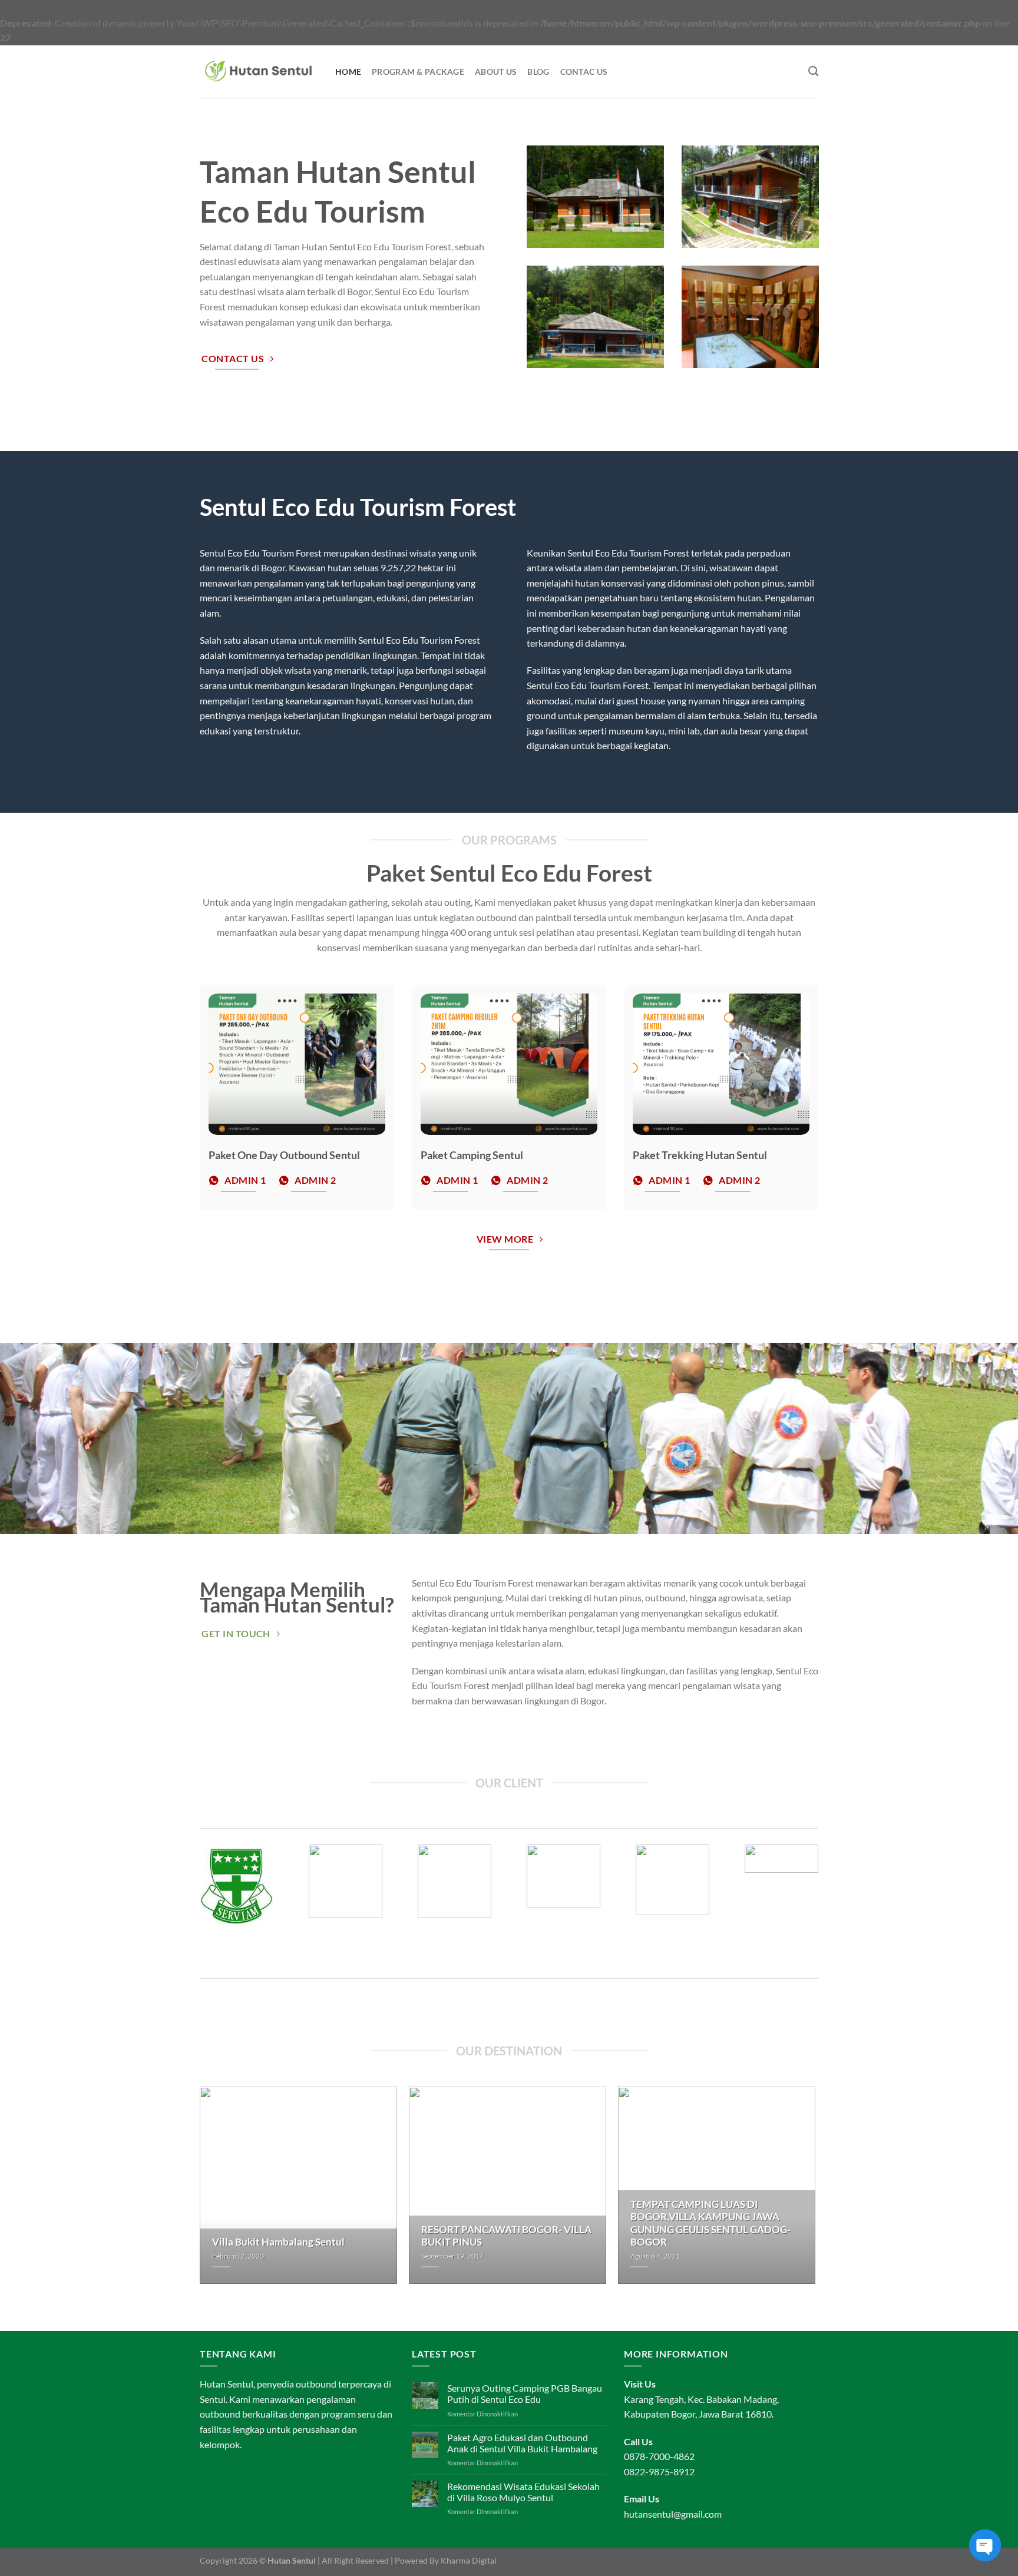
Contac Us (584, 72)
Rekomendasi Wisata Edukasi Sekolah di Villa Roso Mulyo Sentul (523, 2492)
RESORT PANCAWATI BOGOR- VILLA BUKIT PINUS (506, 2236)
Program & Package (418, 72)
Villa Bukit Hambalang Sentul (278, 2242)
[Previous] (189, 1905)
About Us (496, 72)
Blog (538, 72)
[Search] (813, 72)
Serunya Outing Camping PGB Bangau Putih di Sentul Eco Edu (525, 2393)
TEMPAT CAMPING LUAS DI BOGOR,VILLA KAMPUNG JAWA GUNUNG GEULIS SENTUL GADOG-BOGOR (710, 2224)
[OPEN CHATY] (985, 2545)
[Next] (829, 1905)
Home (348, 72)
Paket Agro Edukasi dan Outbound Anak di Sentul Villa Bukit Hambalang (522, 2443)
